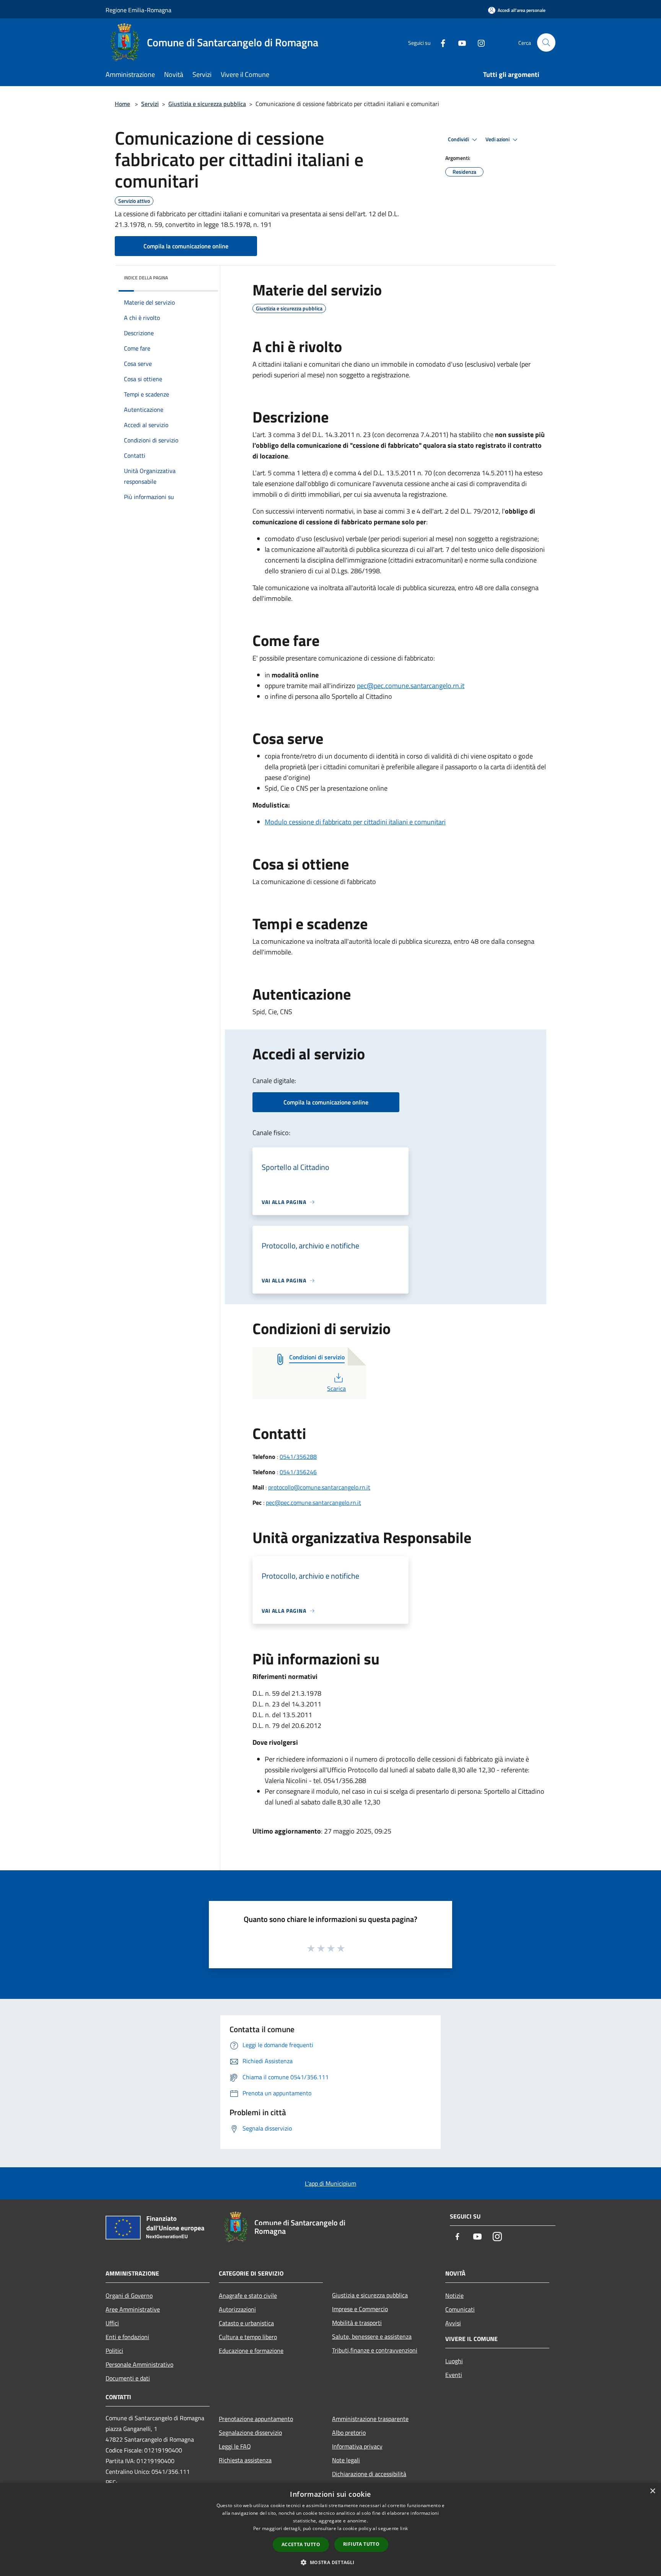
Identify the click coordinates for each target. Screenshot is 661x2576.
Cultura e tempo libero (248, 2337)
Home (122, 104)
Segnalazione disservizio (250, 2432)
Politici (114, 2351)
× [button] (652, 2491)
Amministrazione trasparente (370, 2419)
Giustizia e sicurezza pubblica (207, 104)
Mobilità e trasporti (357, 2323)
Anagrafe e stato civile (248, 2295)
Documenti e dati (128, 2378)
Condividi (459, 139)
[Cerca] (546, 42)
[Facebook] (440, 42)
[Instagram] (478, 42)
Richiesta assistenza (245, 2460)
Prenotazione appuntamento (256, 2419)
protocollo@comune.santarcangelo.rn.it (319, 1487)
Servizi (150, 104)
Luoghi (454, 2361)
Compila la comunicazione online (186, 246)
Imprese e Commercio (360, 2309)
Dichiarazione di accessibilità (369, 2474)
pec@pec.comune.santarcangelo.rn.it (411, 686)
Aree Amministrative (133, 2309)
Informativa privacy (357, 2446)
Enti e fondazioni (127, 2337)
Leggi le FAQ (235, 2446)
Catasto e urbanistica (246, 2323)
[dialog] (330, 2530)
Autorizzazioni (237, 2309)
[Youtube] (459, 42)
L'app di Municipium (330, 2183)
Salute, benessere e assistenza (372, 2336)
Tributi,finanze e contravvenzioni (375, 2350)
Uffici (112, 2323)
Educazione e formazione (251, 2351)
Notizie (454, 2295)
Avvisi (453, 2323)
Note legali (346, 2460)
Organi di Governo (129, 2295)
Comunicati (460, 2309)
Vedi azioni (498, 139)
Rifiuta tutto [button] (361, 2544)
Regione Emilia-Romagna (138, 10)
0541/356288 (298, 1457)
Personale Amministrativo (139, 2364)
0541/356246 (298, 1472)
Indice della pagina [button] (146, 278)
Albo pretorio (349, 2432)
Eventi (454, 2375)
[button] (330, 2562)
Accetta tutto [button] (301, 2544)
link (404, 2528)
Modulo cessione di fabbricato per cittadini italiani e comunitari (355, 822)
